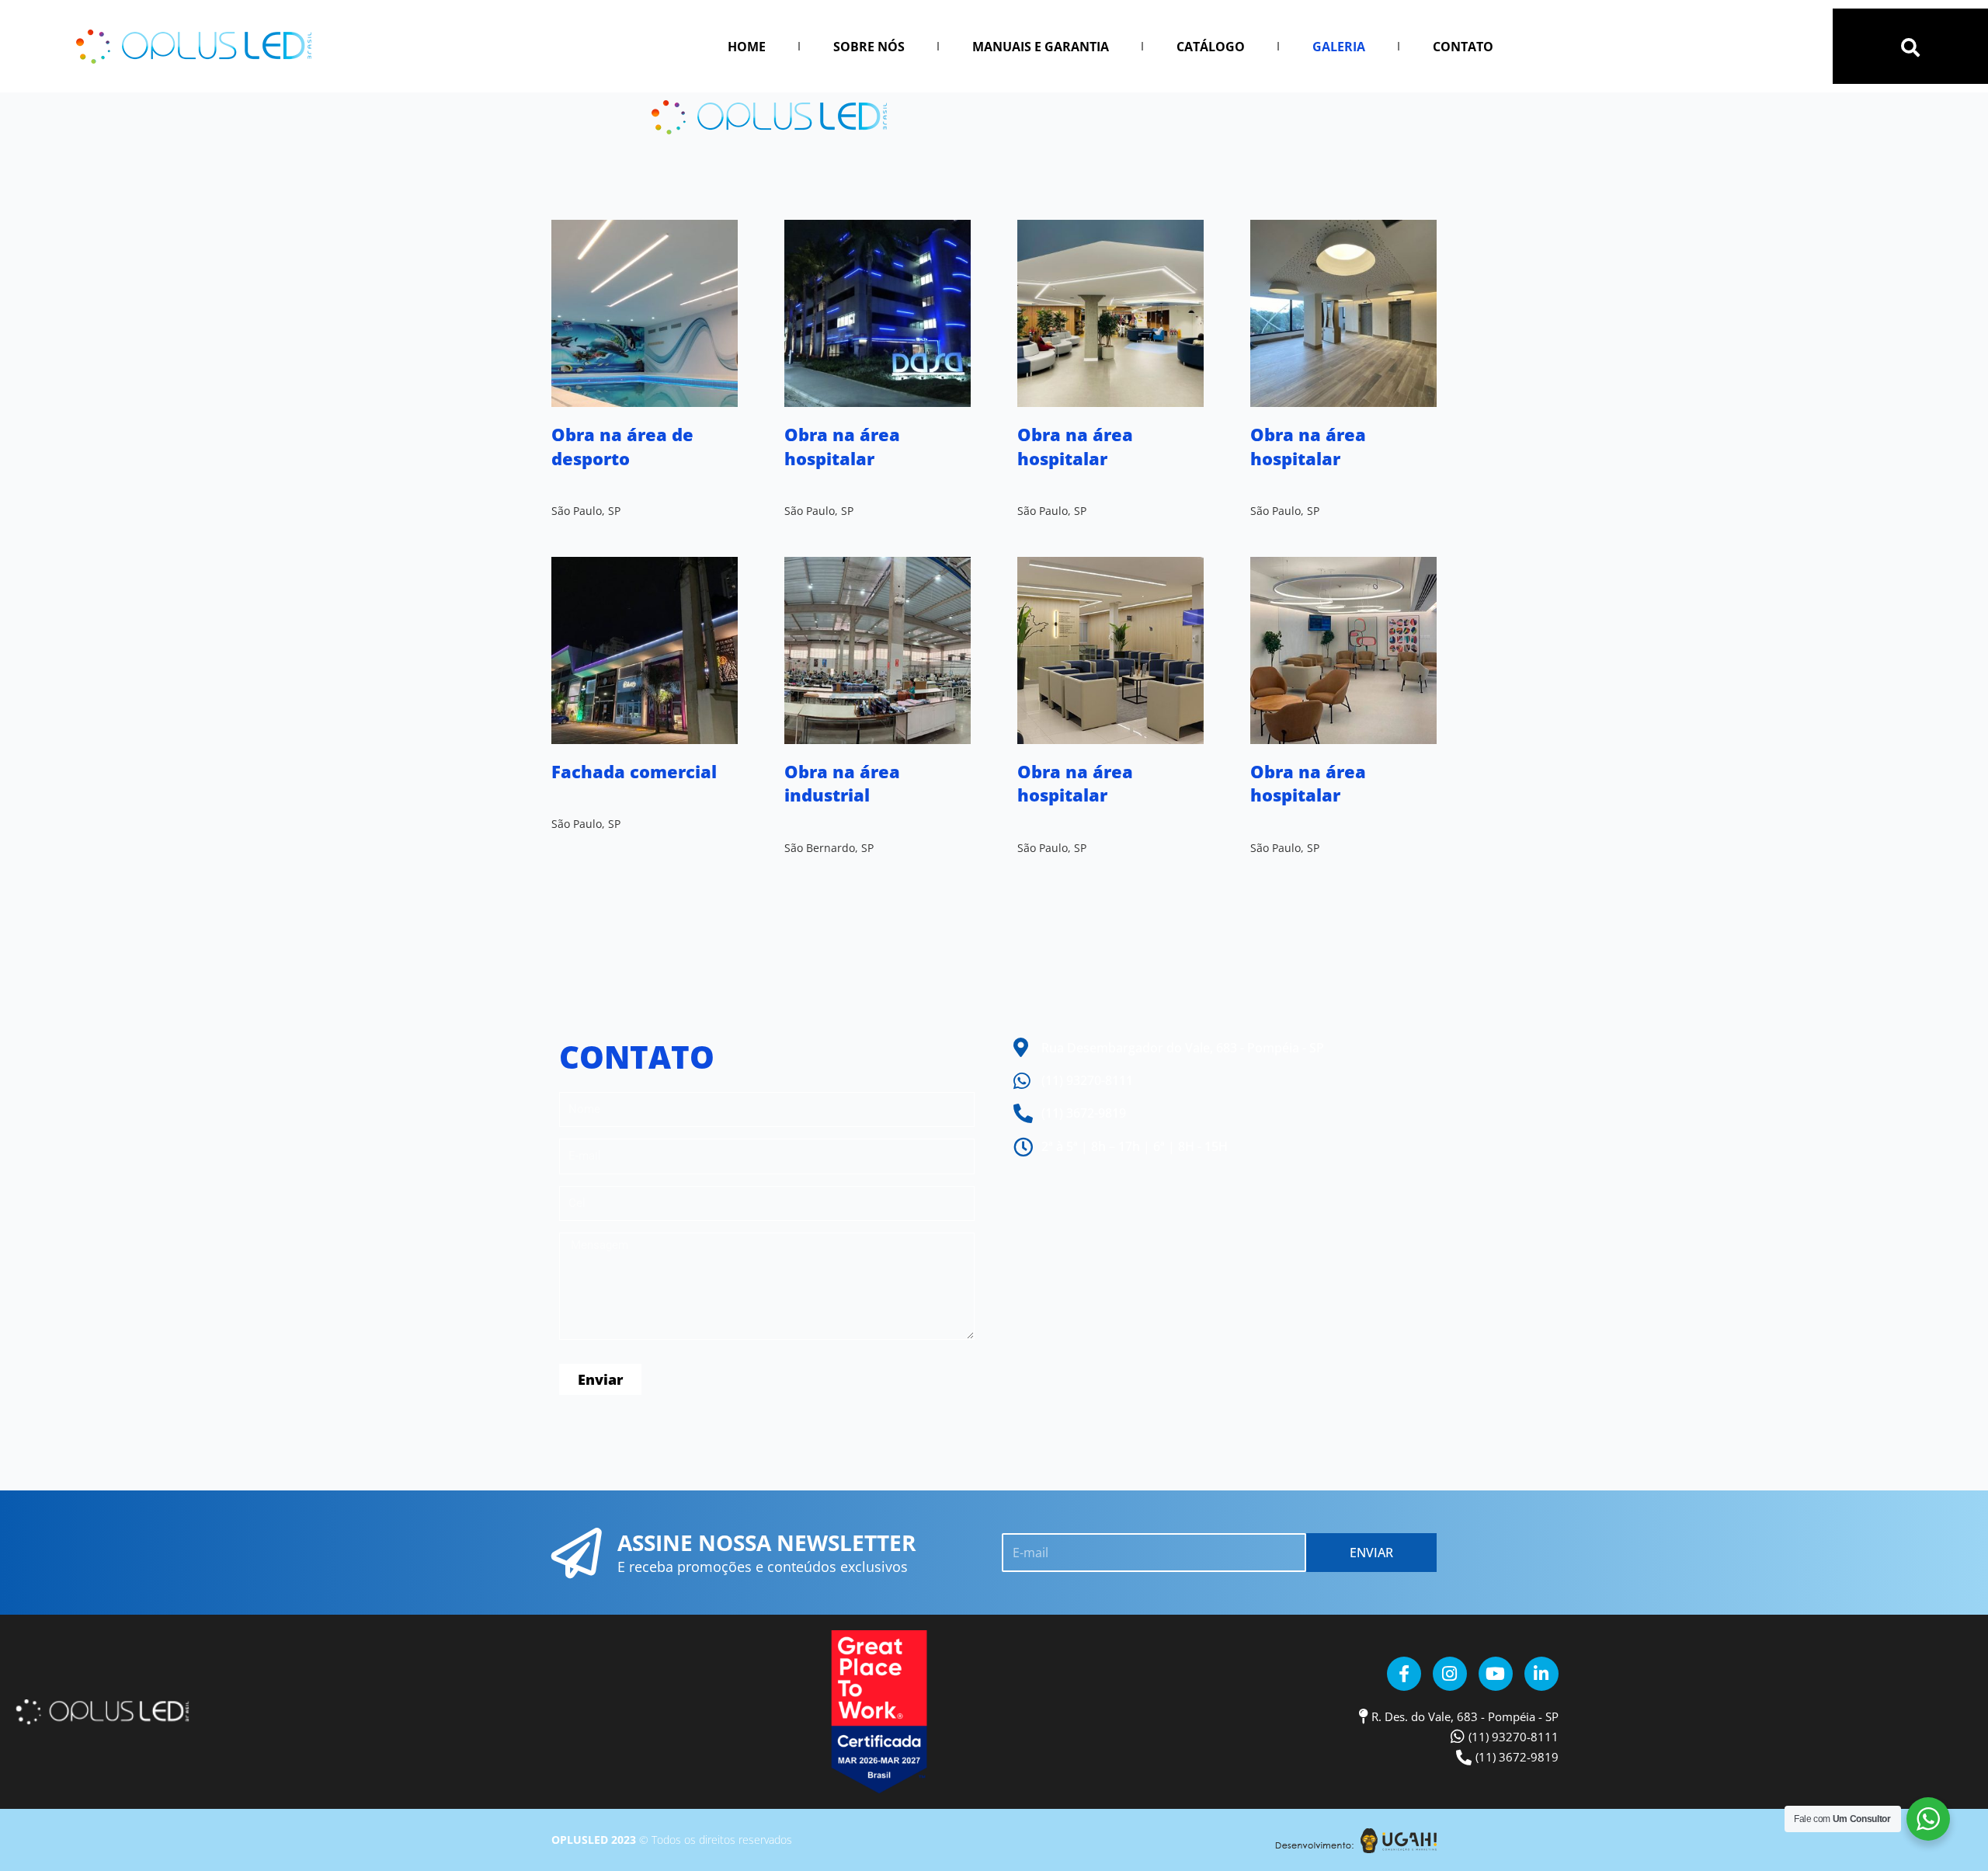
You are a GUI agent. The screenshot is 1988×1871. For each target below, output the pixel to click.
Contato (1463, 47)
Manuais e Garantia (1041, 47)
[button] (1910, 47)
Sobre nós (869, 47)
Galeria (1339, 47)
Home (747, 47)
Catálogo (1211, 47)
